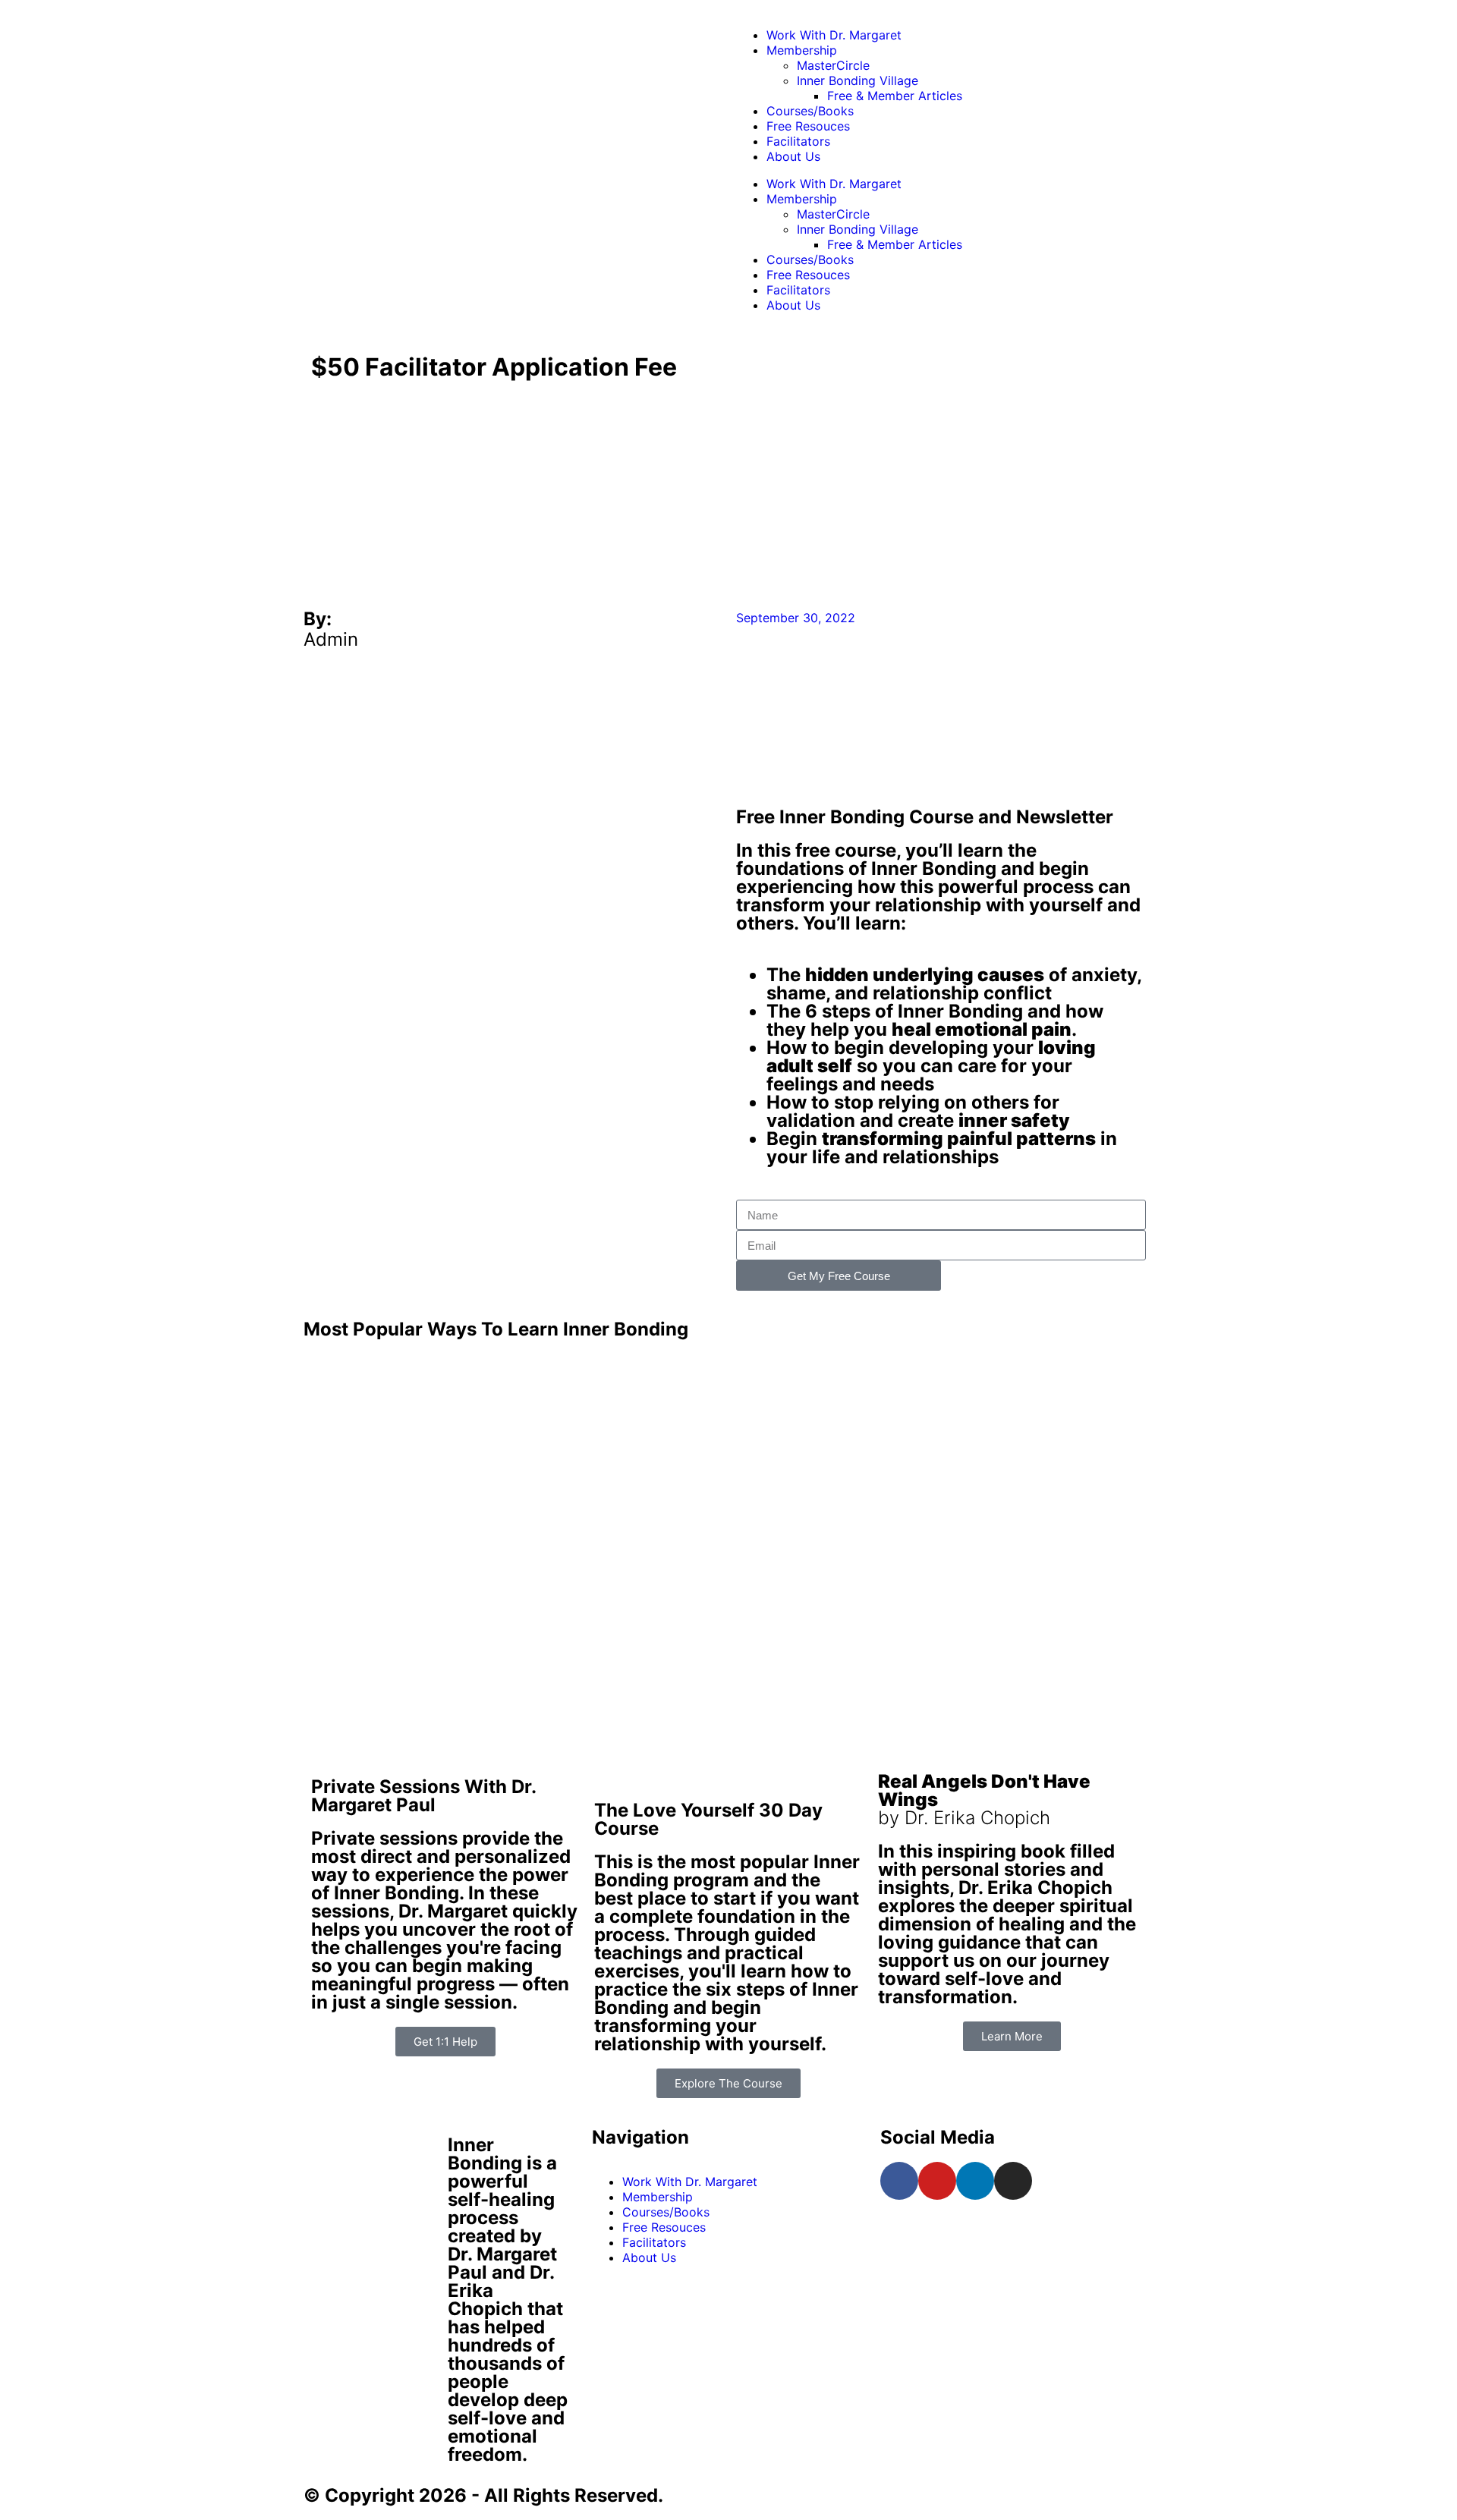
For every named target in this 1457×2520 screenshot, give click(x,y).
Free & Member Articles (895, 96)
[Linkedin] (975, 2181)
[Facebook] (899, 2181)
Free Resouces (808, 126)
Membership (802, 50)
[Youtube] (937, 2181)
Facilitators (798, 141)
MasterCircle (833, 65)
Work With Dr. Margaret (834, 35)
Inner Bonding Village (858, 80)
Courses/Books (810, 111)
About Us (793, 156)
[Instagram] (1013, 2181)
